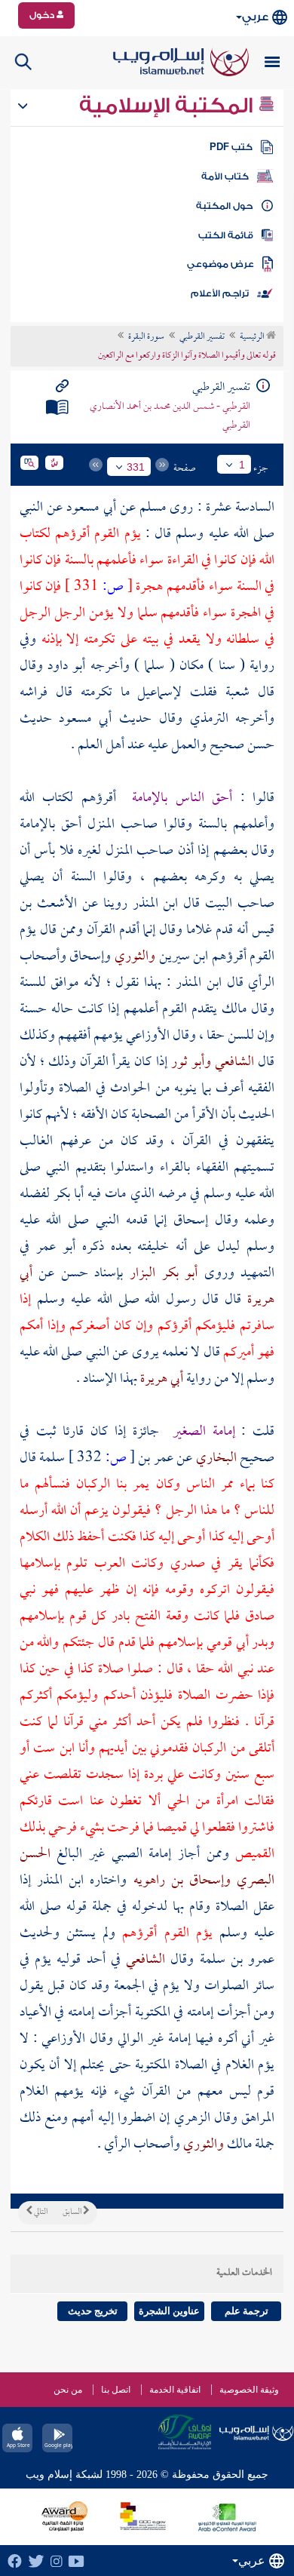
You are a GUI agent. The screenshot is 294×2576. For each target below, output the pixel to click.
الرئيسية (253, 337)
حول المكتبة (224, 206)
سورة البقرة (146, 337)
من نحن (68, 2390)
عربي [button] (255, 17)
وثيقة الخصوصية (249, 2390)
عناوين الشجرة (169, 2311)
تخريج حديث (93, 2311)
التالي (40, 2212)
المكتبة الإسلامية (168, 106)
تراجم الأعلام (220, 293)
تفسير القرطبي (202, 337)
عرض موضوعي (220, 264)
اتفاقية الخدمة (175, 2390)
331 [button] (136, 467)
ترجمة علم (247, 2311)
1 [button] (242, 465)
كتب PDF (231, 147)
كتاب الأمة (225, 177)
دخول (43, 15)
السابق (73, 2212)
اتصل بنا (116, 2390)
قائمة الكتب (226, 235)
